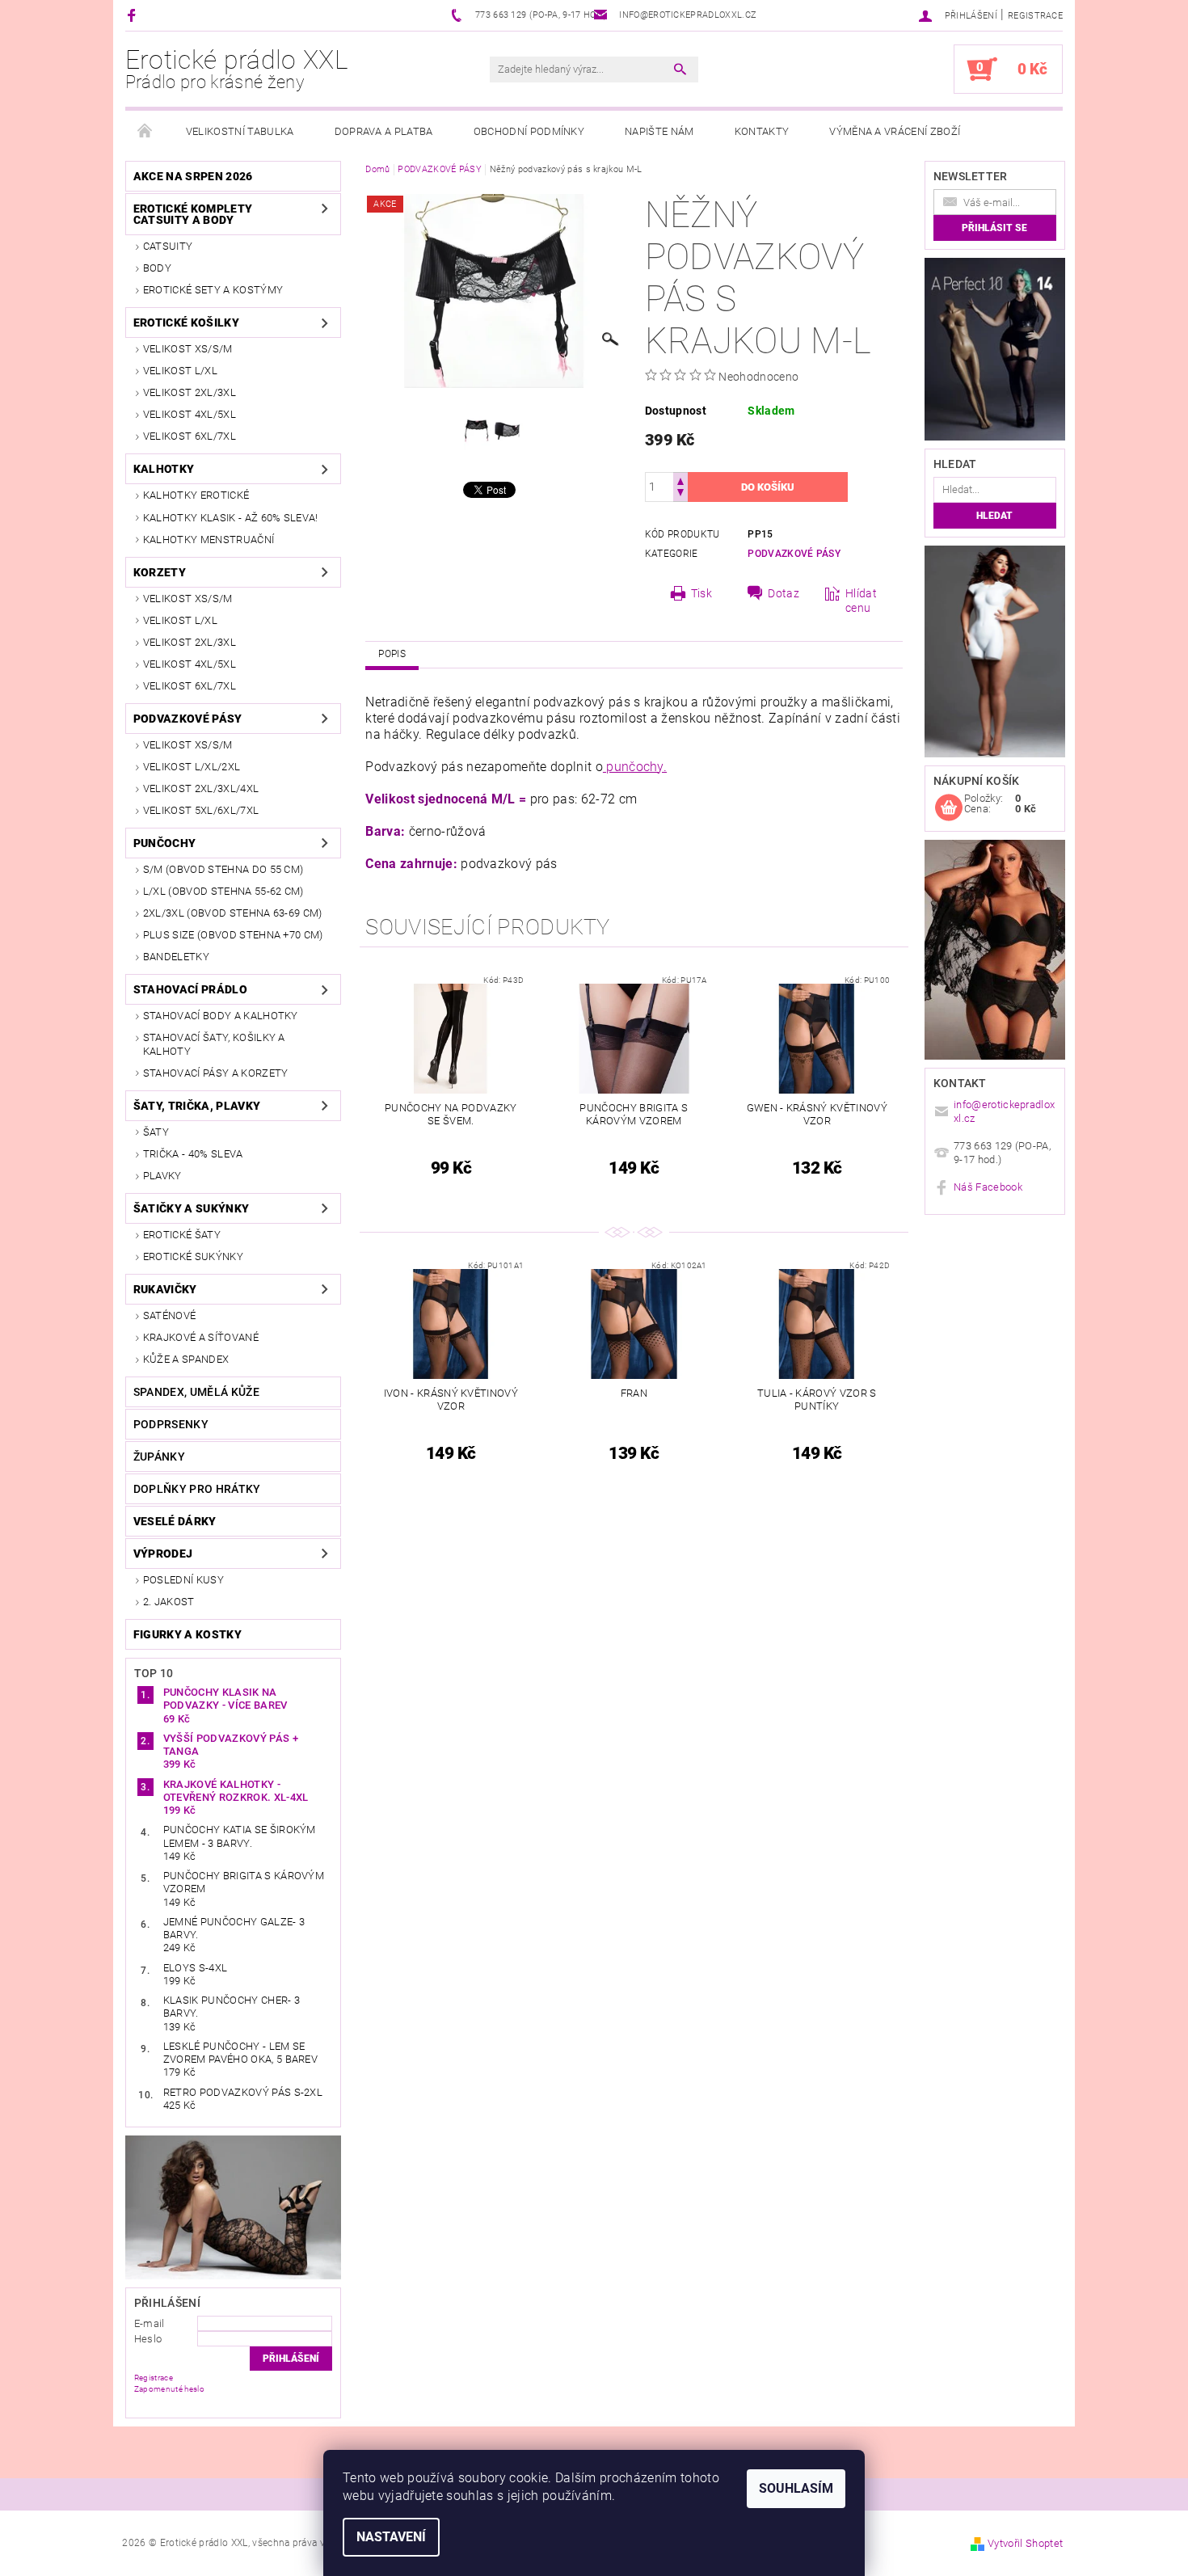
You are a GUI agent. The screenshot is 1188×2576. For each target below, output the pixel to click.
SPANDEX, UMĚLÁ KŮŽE (196, 1392)
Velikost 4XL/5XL (190, 414)
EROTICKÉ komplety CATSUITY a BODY (193, 214)
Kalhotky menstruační (209, 540)
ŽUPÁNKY (159, 1457)
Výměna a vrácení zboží (895, 131)
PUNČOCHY (165, 843)
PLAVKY (162, 1176)
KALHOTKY (164, 469)
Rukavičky (165, 1289)
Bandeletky (176, 957)
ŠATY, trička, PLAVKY (197, 1106)
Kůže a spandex (186, 1359)
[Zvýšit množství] (680, 480)
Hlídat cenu (861, 601)
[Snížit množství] (680, 494)
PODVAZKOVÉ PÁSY (188, 719)
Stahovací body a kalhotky (221, 1016)
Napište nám (659, 131)
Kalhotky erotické (196, 495)
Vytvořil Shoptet (1025, 2543)
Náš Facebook (988, 1187)
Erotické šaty (182, 1235)
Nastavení (391, 2537)
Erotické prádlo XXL (237, 69)
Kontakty (762, 131)
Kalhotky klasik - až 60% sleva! (231, 518)
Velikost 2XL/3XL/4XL (201, 788)
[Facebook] (134, 15)
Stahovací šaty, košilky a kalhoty (214, 1044)
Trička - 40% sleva (193, 1154)
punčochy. (635, 767)
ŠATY (156, 1132)
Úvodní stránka (145, 132)
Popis (392, 654)
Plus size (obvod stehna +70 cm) (233, 935)
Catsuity (168, 246)
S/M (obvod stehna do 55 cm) (223, 869)
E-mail (150, 2323)
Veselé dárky (175, 1521)
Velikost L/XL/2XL (192, 767)
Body (157, 268)
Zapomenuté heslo (169, 2389)
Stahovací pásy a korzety (216, 1073)
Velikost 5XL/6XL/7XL (201, 810)
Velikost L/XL (180, 371)
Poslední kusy (183, 1580)
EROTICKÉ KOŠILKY (186, 323)
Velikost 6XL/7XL (190, 436)
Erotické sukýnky (193, 1256)
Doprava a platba (384, 131)
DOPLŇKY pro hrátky (197, 1489)
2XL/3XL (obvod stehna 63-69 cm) (233, 913)
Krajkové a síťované (201, 1337)
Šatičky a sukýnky (191, 1208)
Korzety (160, 572)
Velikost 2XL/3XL (190, 392)
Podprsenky (171, 1424)
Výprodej (163, 1554)
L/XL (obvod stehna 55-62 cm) (223, 891)
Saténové (170, 1315)
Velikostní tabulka (240, 131)
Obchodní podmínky (529, 131)
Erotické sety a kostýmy (213, 290)
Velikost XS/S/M (188, 349)
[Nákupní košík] (949, 808)
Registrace (1035, 16)
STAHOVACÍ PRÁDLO (190, 989)
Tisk (701, 593)
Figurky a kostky (187, 1634)
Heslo (148, 2339)
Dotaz (784, 593)
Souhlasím (796, 2488)
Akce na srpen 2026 (193, 176)
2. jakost (169, 1602)
